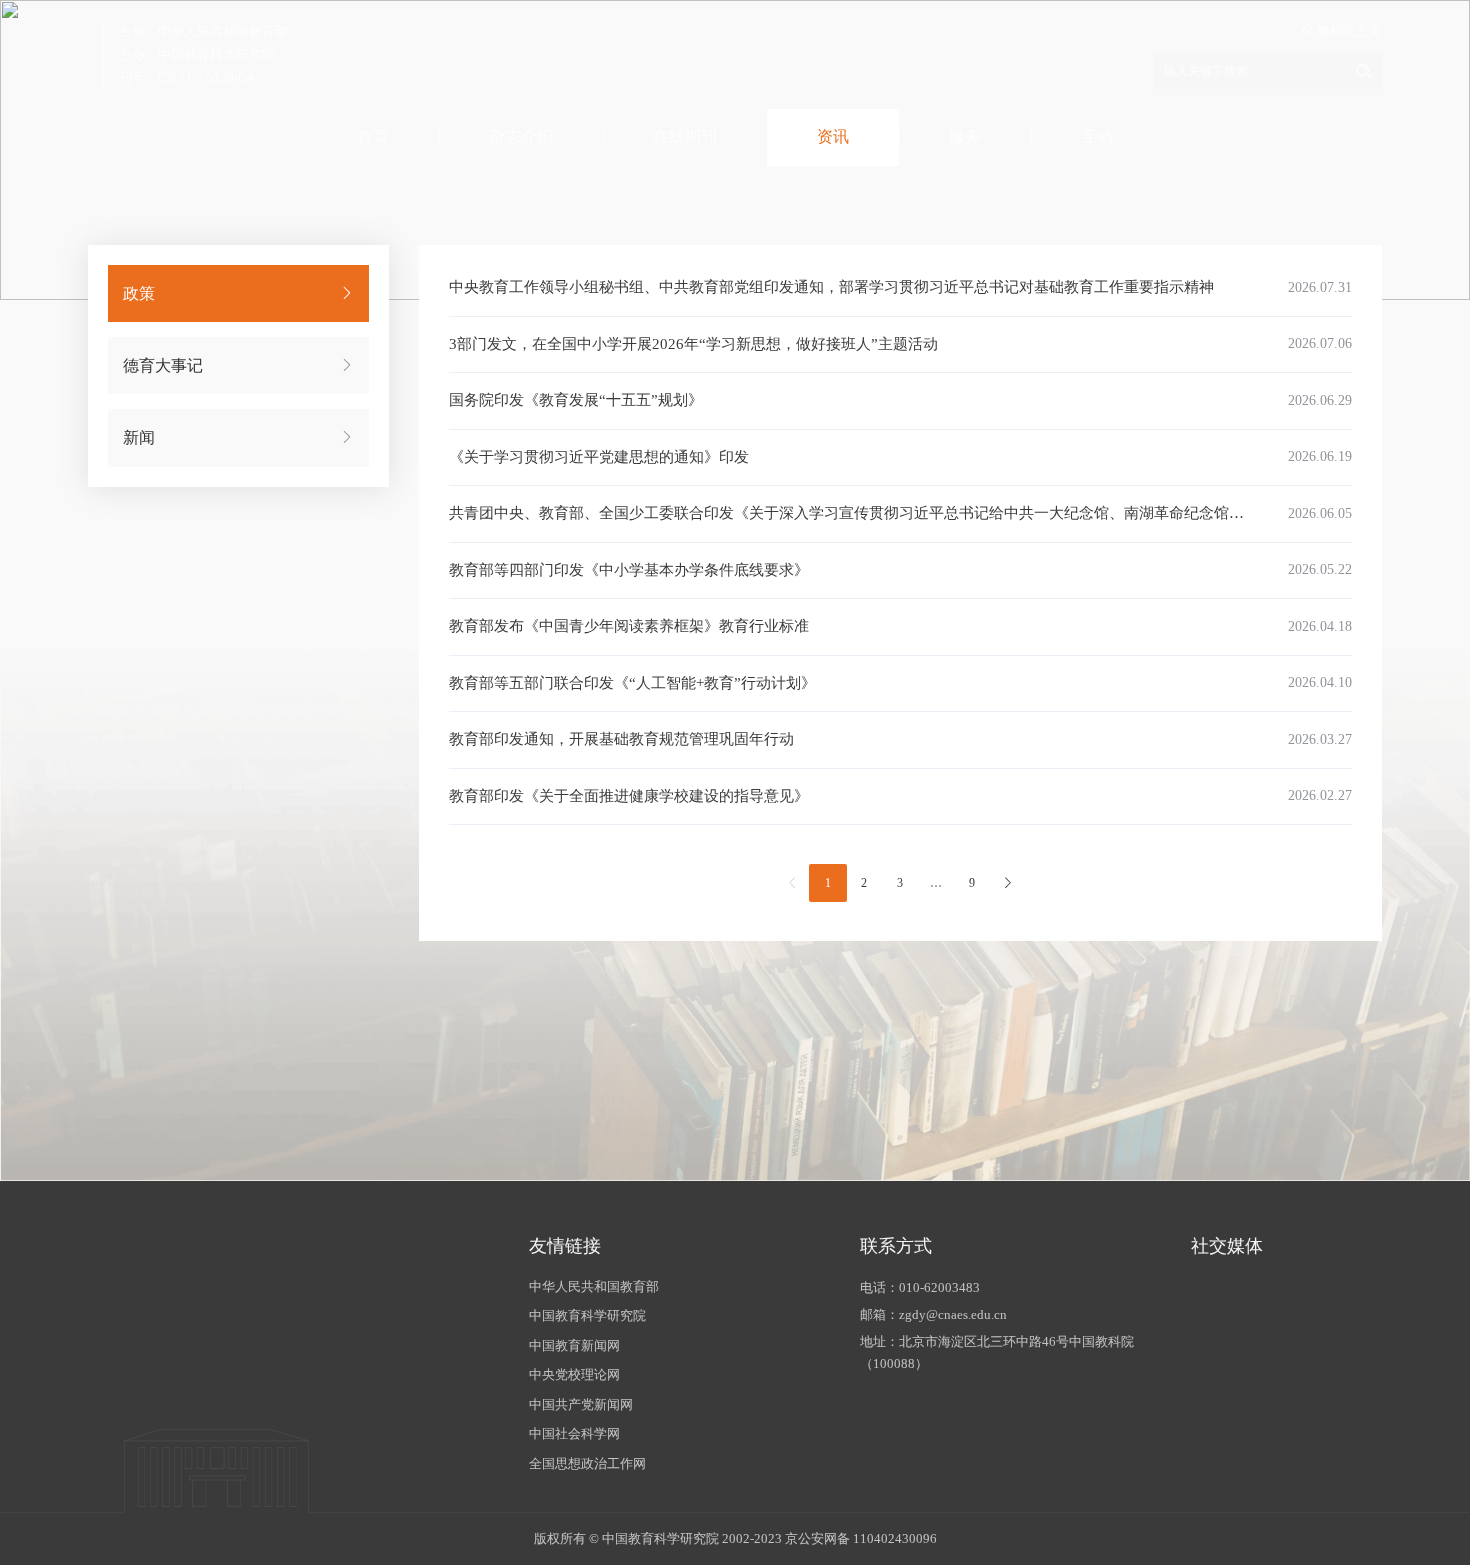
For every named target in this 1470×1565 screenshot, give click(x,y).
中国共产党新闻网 (581, 1404)
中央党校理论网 (574, 1374)
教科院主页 (1348, 30)
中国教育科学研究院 (587, 1315)
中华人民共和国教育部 (594, 1286)
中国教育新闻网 (574, 1345)
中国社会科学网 (574, 1433)
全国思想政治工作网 (587, 1463)
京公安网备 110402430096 (861, 1538)
